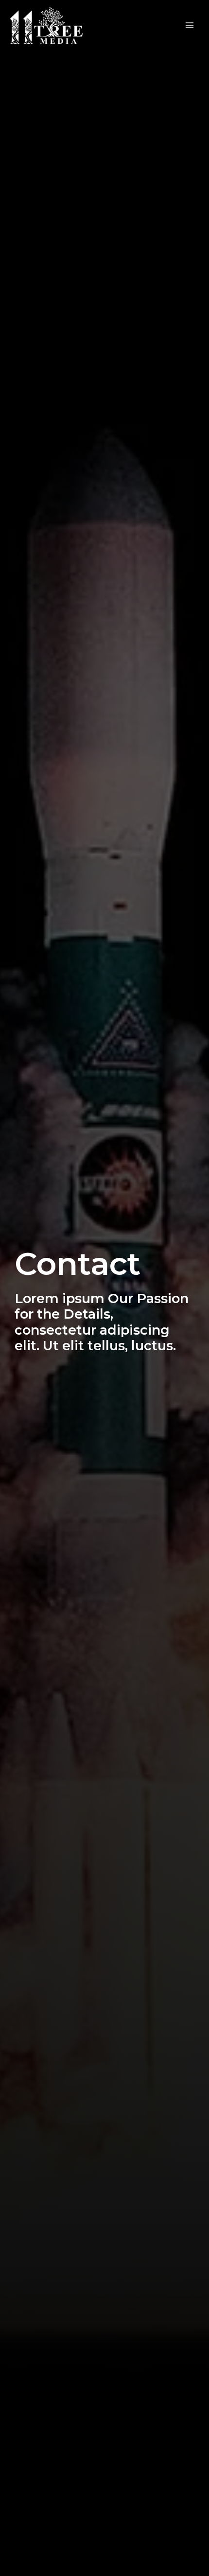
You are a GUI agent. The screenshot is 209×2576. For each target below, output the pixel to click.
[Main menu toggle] (190, 26)
